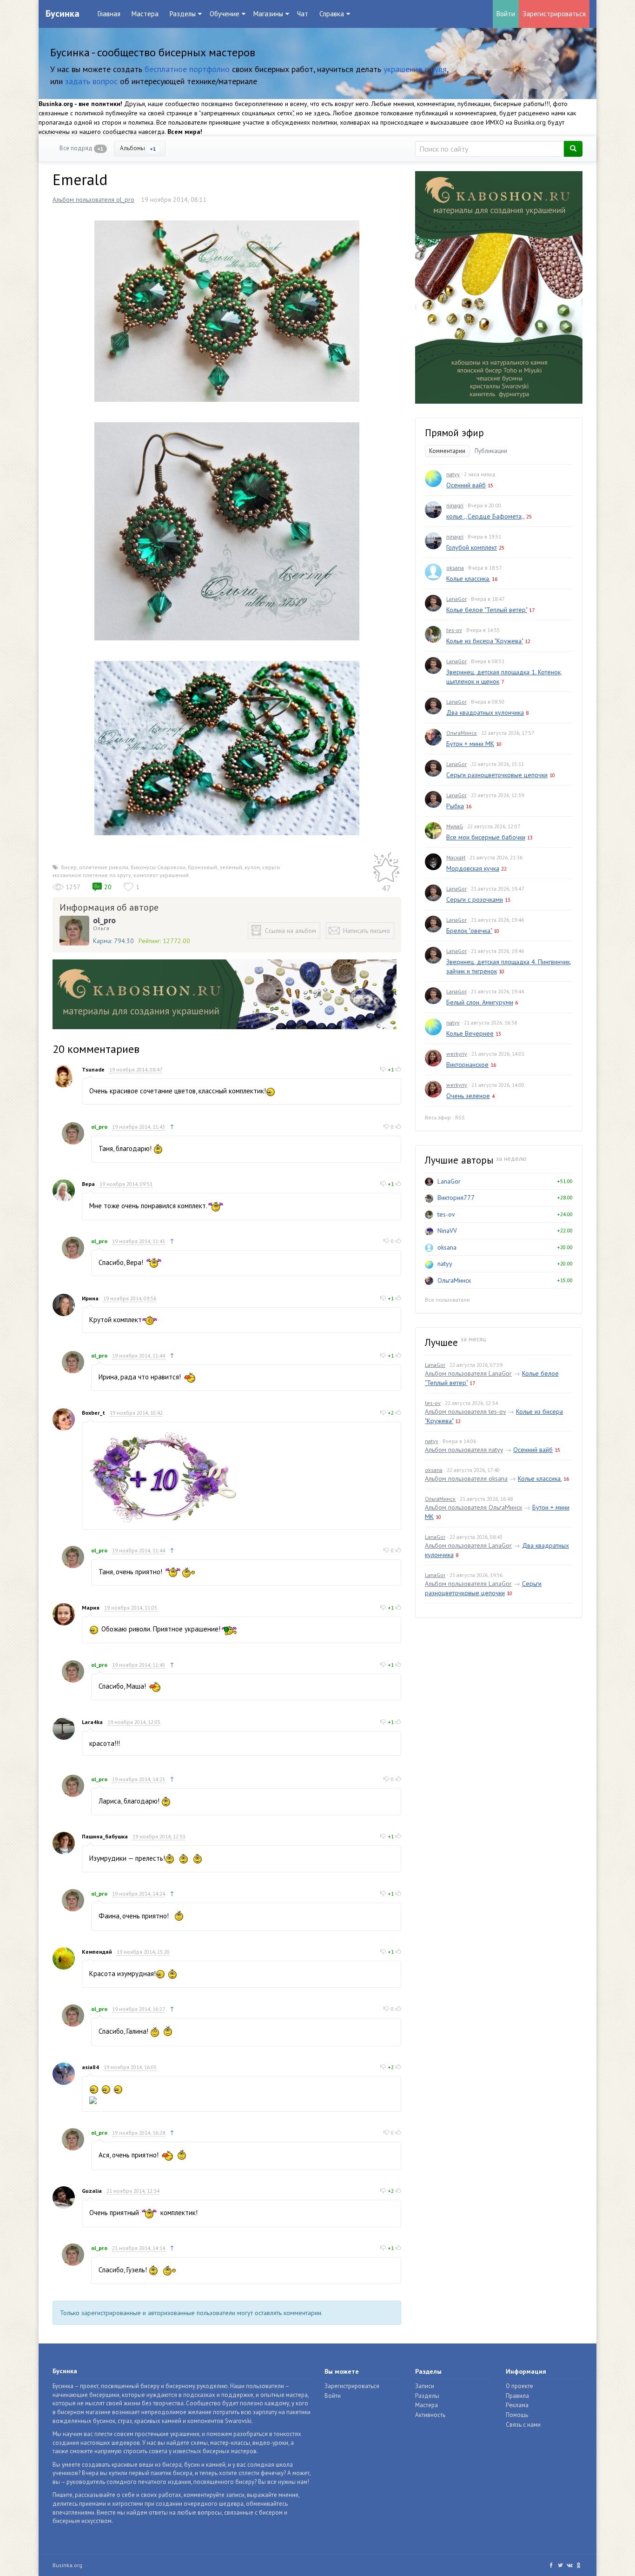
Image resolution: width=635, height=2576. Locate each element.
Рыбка (455, 806)
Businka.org (67, 2565)
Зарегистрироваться (554, 14)
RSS (460, 1117)
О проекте (519, 2386)
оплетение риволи (104, 867)
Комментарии (447, 451)
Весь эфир (438, 1117)
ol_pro (104, 920)
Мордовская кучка (473, 868)
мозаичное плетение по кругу (92, 875)
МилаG (455, 826)
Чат (303, 14)
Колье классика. (468, 579)
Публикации (491, 451)
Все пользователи (447, 1300)
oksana (455, 568)
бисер (69, 867)
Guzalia (92, 2191)
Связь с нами (523, 2425)
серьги (271, 867)
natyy (453, 474)
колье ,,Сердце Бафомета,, (485, 516)
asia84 (90, 2067)
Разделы (427, 2396)
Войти (506, 14)
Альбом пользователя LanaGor (468, 1373)
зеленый (231, 867)
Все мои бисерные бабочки (486, 837)
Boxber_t (93, 1413)
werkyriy (457, 1054)
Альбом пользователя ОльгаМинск (473, 1507)
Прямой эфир (454, 433)
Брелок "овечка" (469, 931)
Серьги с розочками (475, 899)
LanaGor (456, 599)
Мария (91, 1608)
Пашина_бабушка (105, 1836)
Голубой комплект (472, 547)
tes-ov (454, 630)
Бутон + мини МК (470, 744)
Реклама (517, 2405)
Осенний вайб (466, 485)
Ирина (90, 1298)
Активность (430, 2415)
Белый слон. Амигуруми (480, 1002)
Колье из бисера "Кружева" (485, 641)
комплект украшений (161, 875)
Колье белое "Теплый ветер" (487, 610)
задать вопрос (91, 81)
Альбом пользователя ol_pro (93, 200)
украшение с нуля (415, 69)
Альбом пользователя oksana (466, 1478)
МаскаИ (456, 857)
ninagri (455, 505)
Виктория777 (456, 1198)
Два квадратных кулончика (485, 712)
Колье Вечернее (470, 1033)
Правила (517, 2396)
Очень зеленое (468, 1096)
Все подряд (82, 148)
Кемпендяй (97, 1952)
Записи (425, 2386)
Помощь (517, 2415)
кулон (252, 867)
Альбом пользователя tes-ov (465, 1411)
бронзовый (202, 867)
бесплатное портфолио (187, 69)
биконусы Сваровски (158, 867)
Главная (109, 14)
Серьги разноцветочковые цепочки (497, 775)
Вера (88, 1184)
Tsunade (93, 1069)
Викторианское (467, 1065)
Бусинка (63, 13)
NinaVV (447, 1231)
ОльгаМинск (462, 733)
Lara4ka (92, 1722)
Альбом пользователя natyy (464, 1450)
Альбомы (138, 148)
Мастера (145, 14)
